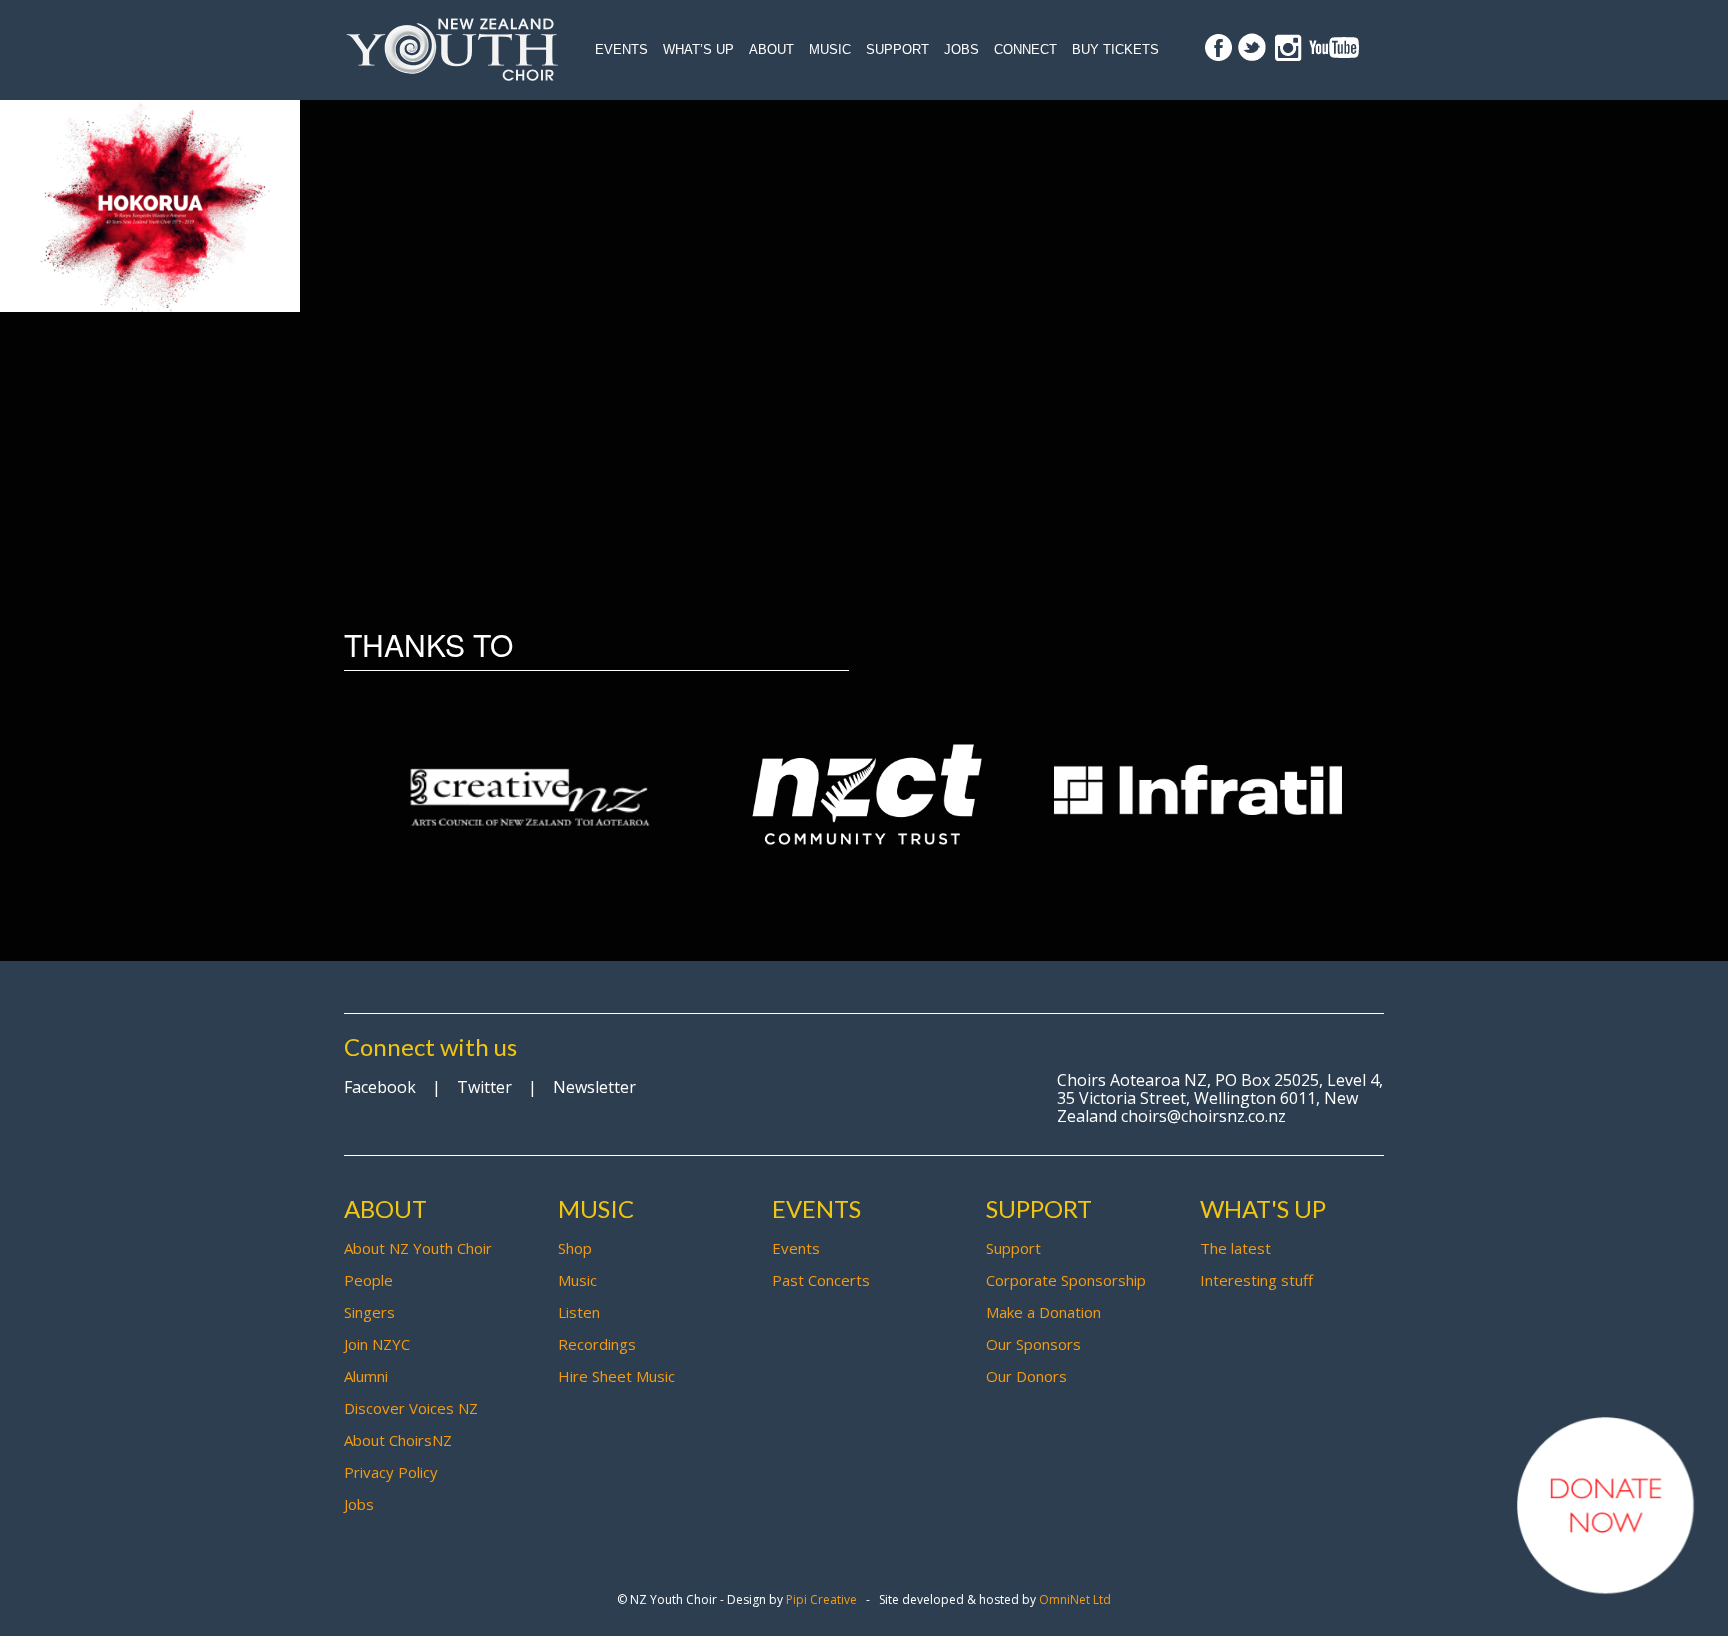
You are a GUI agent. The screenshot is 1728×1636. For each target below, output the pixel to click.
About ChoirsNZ (398, 1440)
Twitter (484, 1087)
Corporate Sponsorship (1066, 1280)
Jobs (961, 49)
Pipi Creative (821, 1599)
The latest (1235, 1248)
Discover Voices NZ (411, 1408)
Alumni (366, 1376)
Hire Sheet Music (616, 1376)
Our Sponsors (1033, 1344)
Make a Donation (1043, 1312)
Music (830, 49)
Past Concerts (821, 1280)
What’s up (698, 49)
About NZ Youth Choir (418, 1248)
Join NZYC (377, 1344)
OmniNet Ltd (1075, 1599)
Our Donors (1026, 1376)
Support (897, 49)
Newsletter (594, 1087)
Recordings (597, 1344)
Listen (579, 1312)
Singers (369, 1312)
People (368, 1280)
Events (621, 49)
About (771, 49)
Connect (1025, 49)
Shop (575, 1248)
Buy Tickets (1115, 49)
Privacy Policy (391, 1472)
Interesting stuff (1256, 1280)
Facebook (380, 1087)
